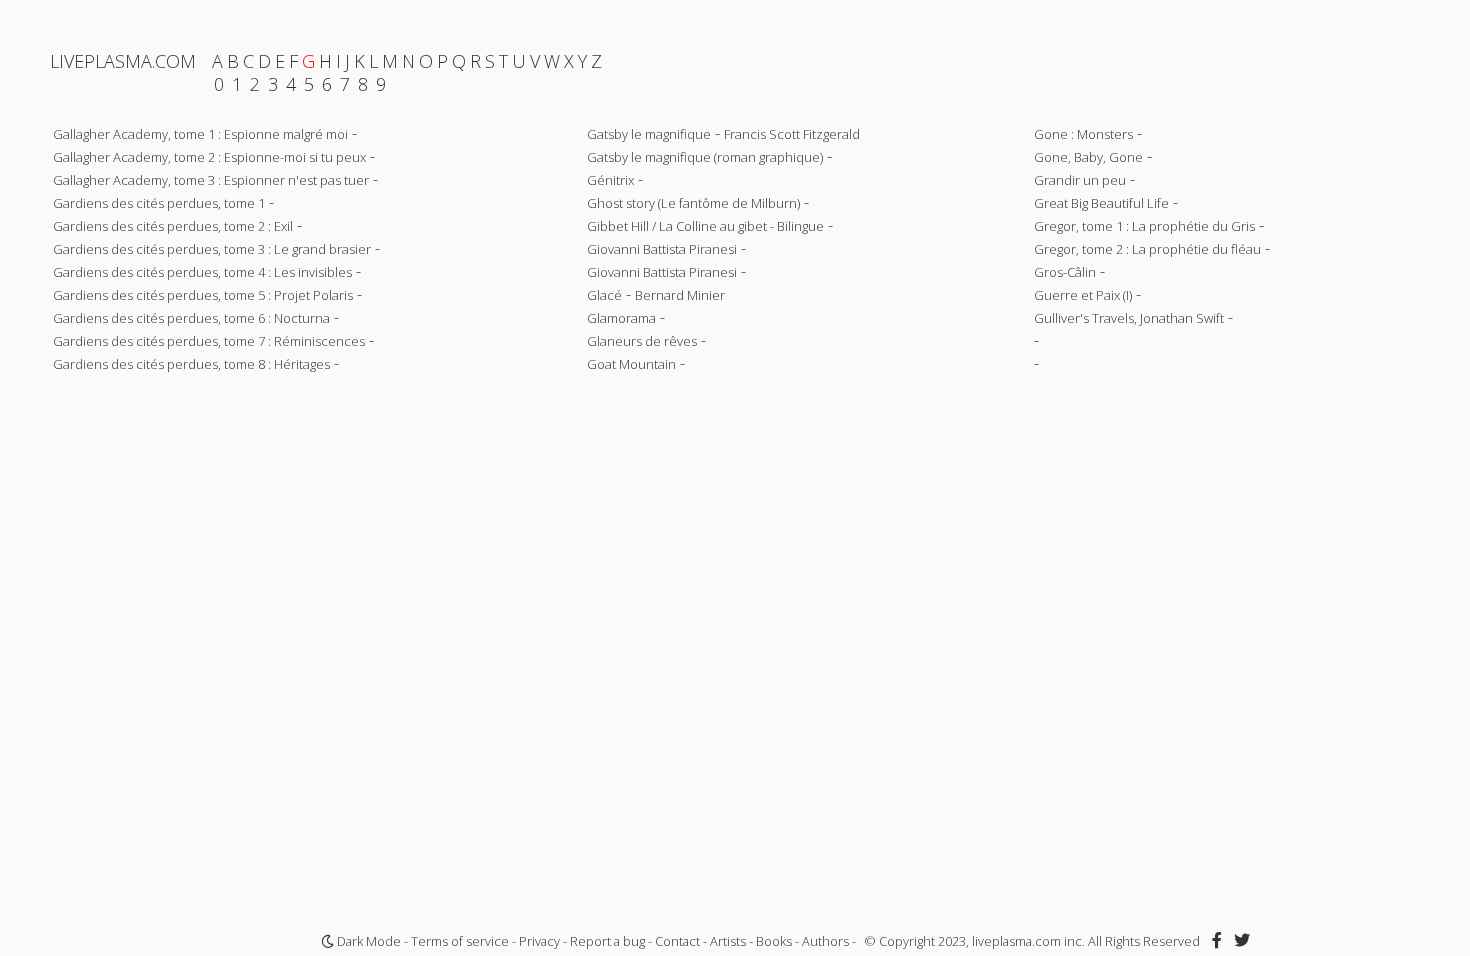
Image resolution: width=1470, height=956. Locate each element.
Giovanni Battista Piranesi (662, 249)
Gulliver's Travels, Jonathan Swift (1129, 318)
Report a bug (607, 941)
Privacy (539, 941)
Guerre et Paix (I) (1083, 295)
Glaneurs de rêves (642, 341)
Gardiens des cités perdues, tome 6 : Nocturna (191, 318)
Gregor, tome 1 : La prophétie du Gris (1144, 226)
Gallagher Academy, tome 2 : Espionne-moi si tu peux (209, 157)
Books (774, 941)
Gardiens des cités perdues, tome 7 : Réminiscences (209, 341)
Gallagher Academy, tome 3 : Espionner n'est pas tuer (211, 180)
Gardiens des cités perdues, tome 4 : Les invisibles (202, 272)
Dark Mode (367, 941)
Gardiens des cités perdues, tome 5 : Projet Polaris (203, 295)
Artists (728, 941)
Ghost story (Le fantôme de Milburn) (693, 203)
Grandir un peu (1080, 180)
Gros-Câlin (1065, 272)
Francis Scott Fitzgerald (792, 134)
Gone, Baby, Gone (1088, 157)
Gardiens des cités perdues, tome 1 (159, 203)
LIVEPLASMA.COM (123, 61)
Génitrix (610, 180)
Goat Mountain (631, 364)
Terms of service (460, 941)
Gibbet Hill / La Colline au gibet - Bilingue (705, 226)
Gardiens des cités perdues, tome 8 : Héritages (191, 364)
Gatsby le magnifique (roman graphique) (705, 157)
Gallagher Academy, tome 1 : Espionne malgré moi (200, 134)
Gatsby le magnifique (649, 134)
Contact (677, 941)
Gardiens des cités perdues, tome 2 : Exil (173, 226)
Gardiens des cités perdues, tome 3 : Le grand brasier (212, 249)
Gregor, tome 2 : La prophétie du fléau (1147, 249)
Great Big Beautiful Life (1101, 203)
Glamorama (621, 318)
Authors (825, 941)
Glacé (604, 295)
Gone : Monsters (1083, 134)
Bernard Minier (680, 295)
